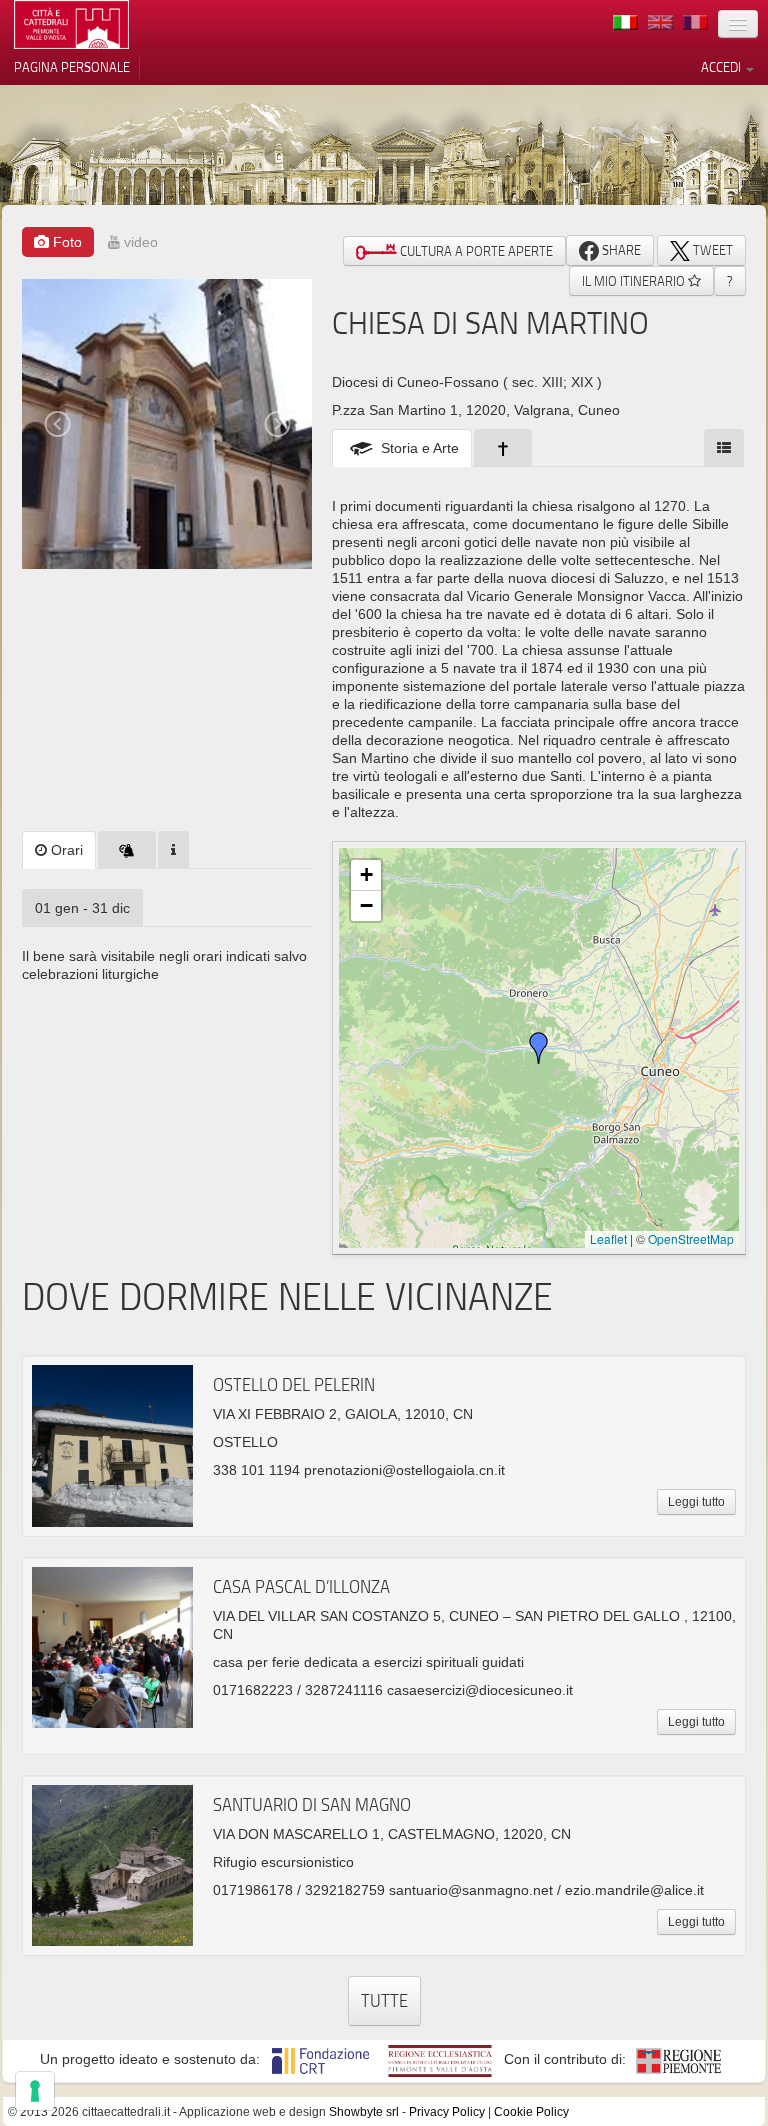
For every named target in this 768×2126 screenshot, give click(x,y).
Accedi (722, 67)
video (139, 242)
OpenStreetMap (691, 1238)
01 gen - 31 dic (82, 908)
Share (620, 250)
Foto (65, 242)
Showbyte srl (364, 2112)
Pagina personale (72, 67)
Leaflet (608, 1238)
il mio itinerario (635, 281)
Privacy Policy (447, 2112)
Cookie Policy (531, 2112)
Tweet (711, 250)
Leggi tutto (696, 1502)
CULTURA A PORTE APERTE (475, 251)
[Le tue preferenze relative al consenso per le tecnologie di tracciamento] (35, 2091)
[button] (539, 1048)
